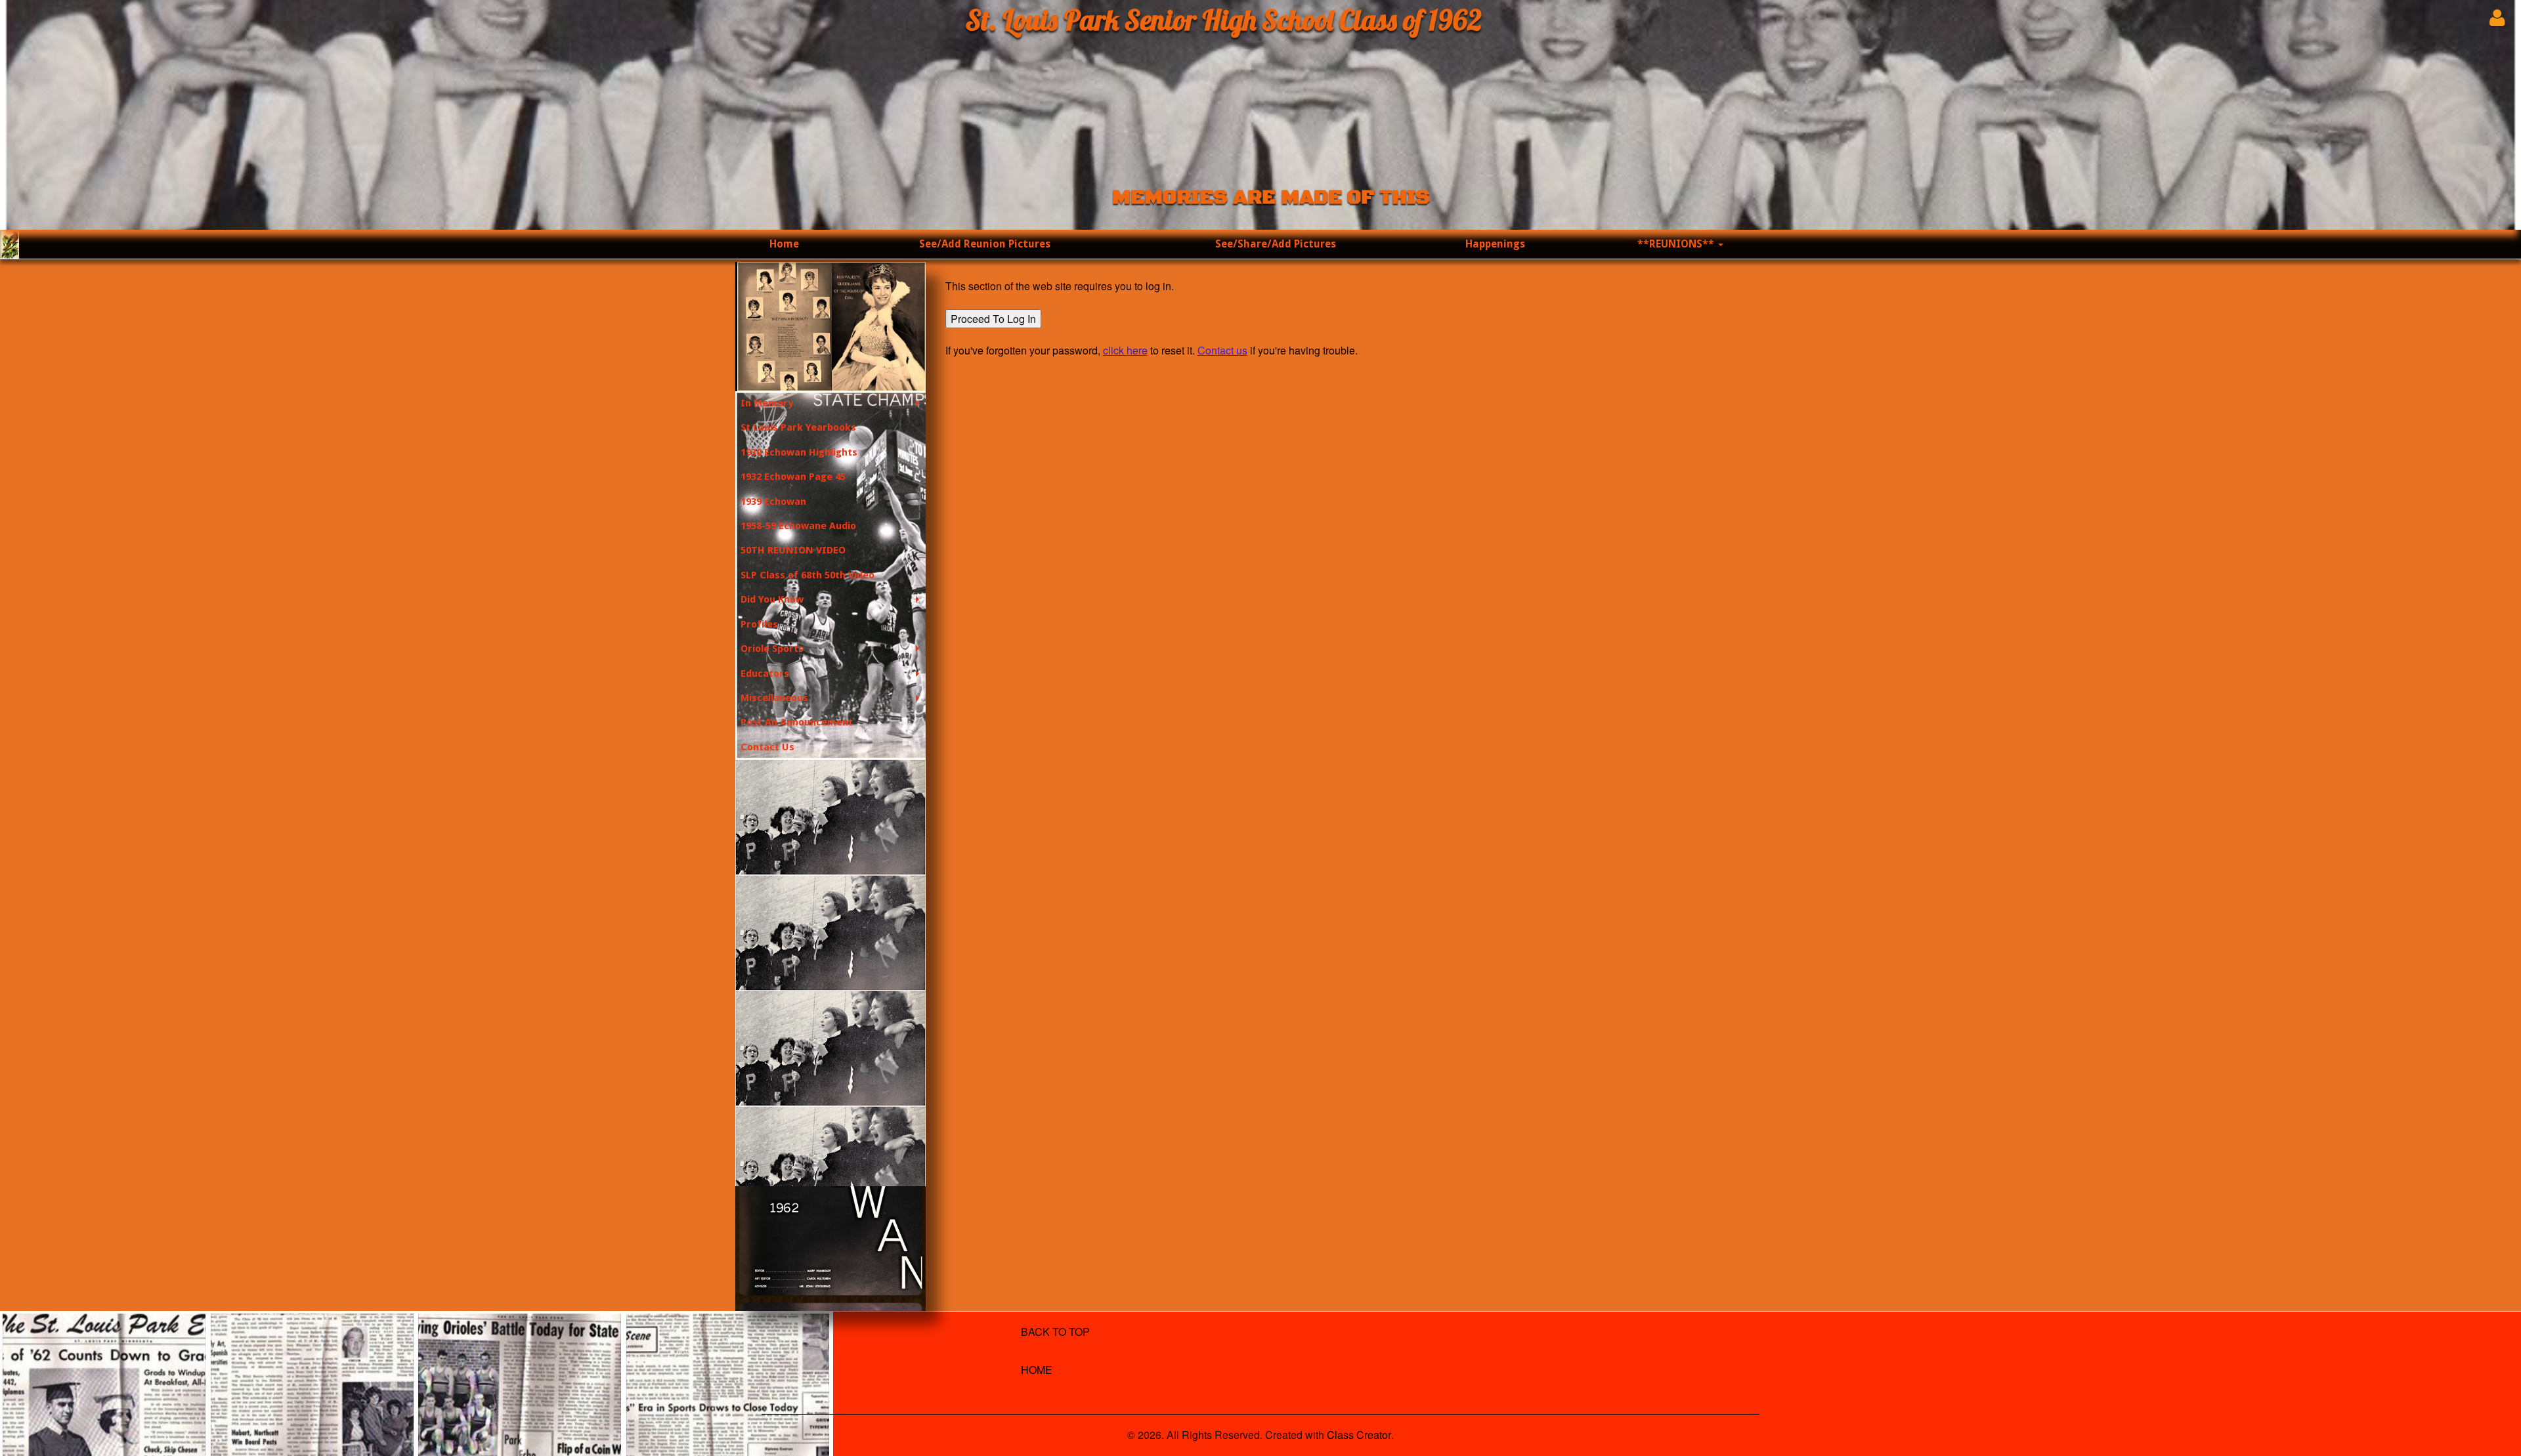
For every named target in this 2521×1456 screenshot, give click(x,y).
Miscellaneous (774, 698)
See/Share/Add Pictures (1276, 244)
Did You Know (772, 599)
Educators (765, 674)
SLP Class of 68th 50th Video (808, 575)
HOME (1037, 1370)
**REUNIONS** (1677, 244)
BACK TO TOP (1055, 1332)
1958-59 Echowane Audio (798, 526)
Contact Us (767, 747)
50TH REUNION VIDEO (793, 550)
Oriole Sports (772, 649)
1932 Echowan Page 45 (793, 477)
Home (784, 244)
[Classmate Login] (2497, 17)
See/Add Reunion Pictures (985, 244)
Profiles (759, 624)
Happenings (1495, 244)
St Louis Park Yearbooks (798, 427)
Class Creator (1359, 1435)
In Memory (767, 403)
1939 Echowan (773, 502)
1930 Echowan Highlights (799, 452)
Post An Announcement (797, 722)
